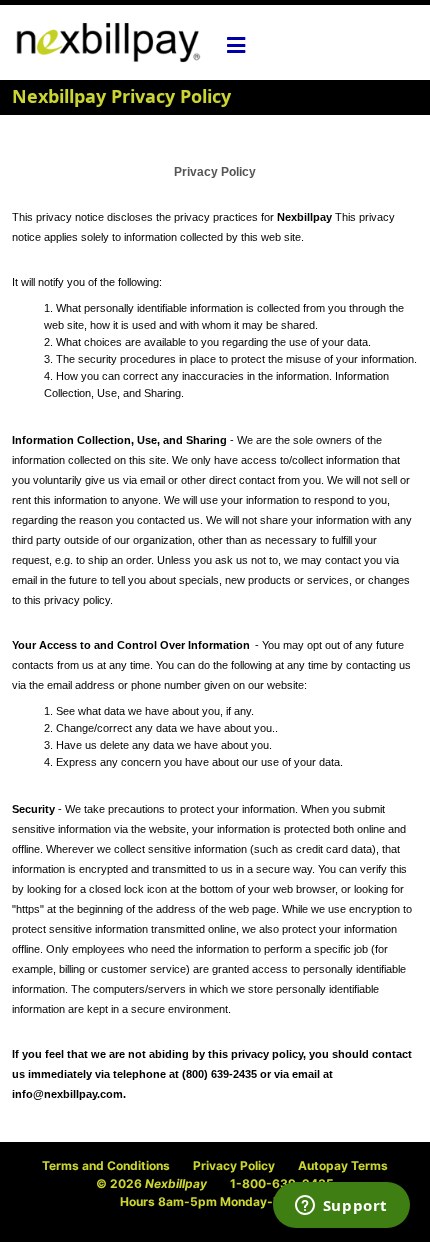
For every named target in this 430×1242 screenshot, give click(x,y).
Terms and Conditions (106, 1165)
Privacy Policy (234, 1165)
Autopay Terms (343, 1165)
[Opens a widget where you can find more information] (341, 1207)
